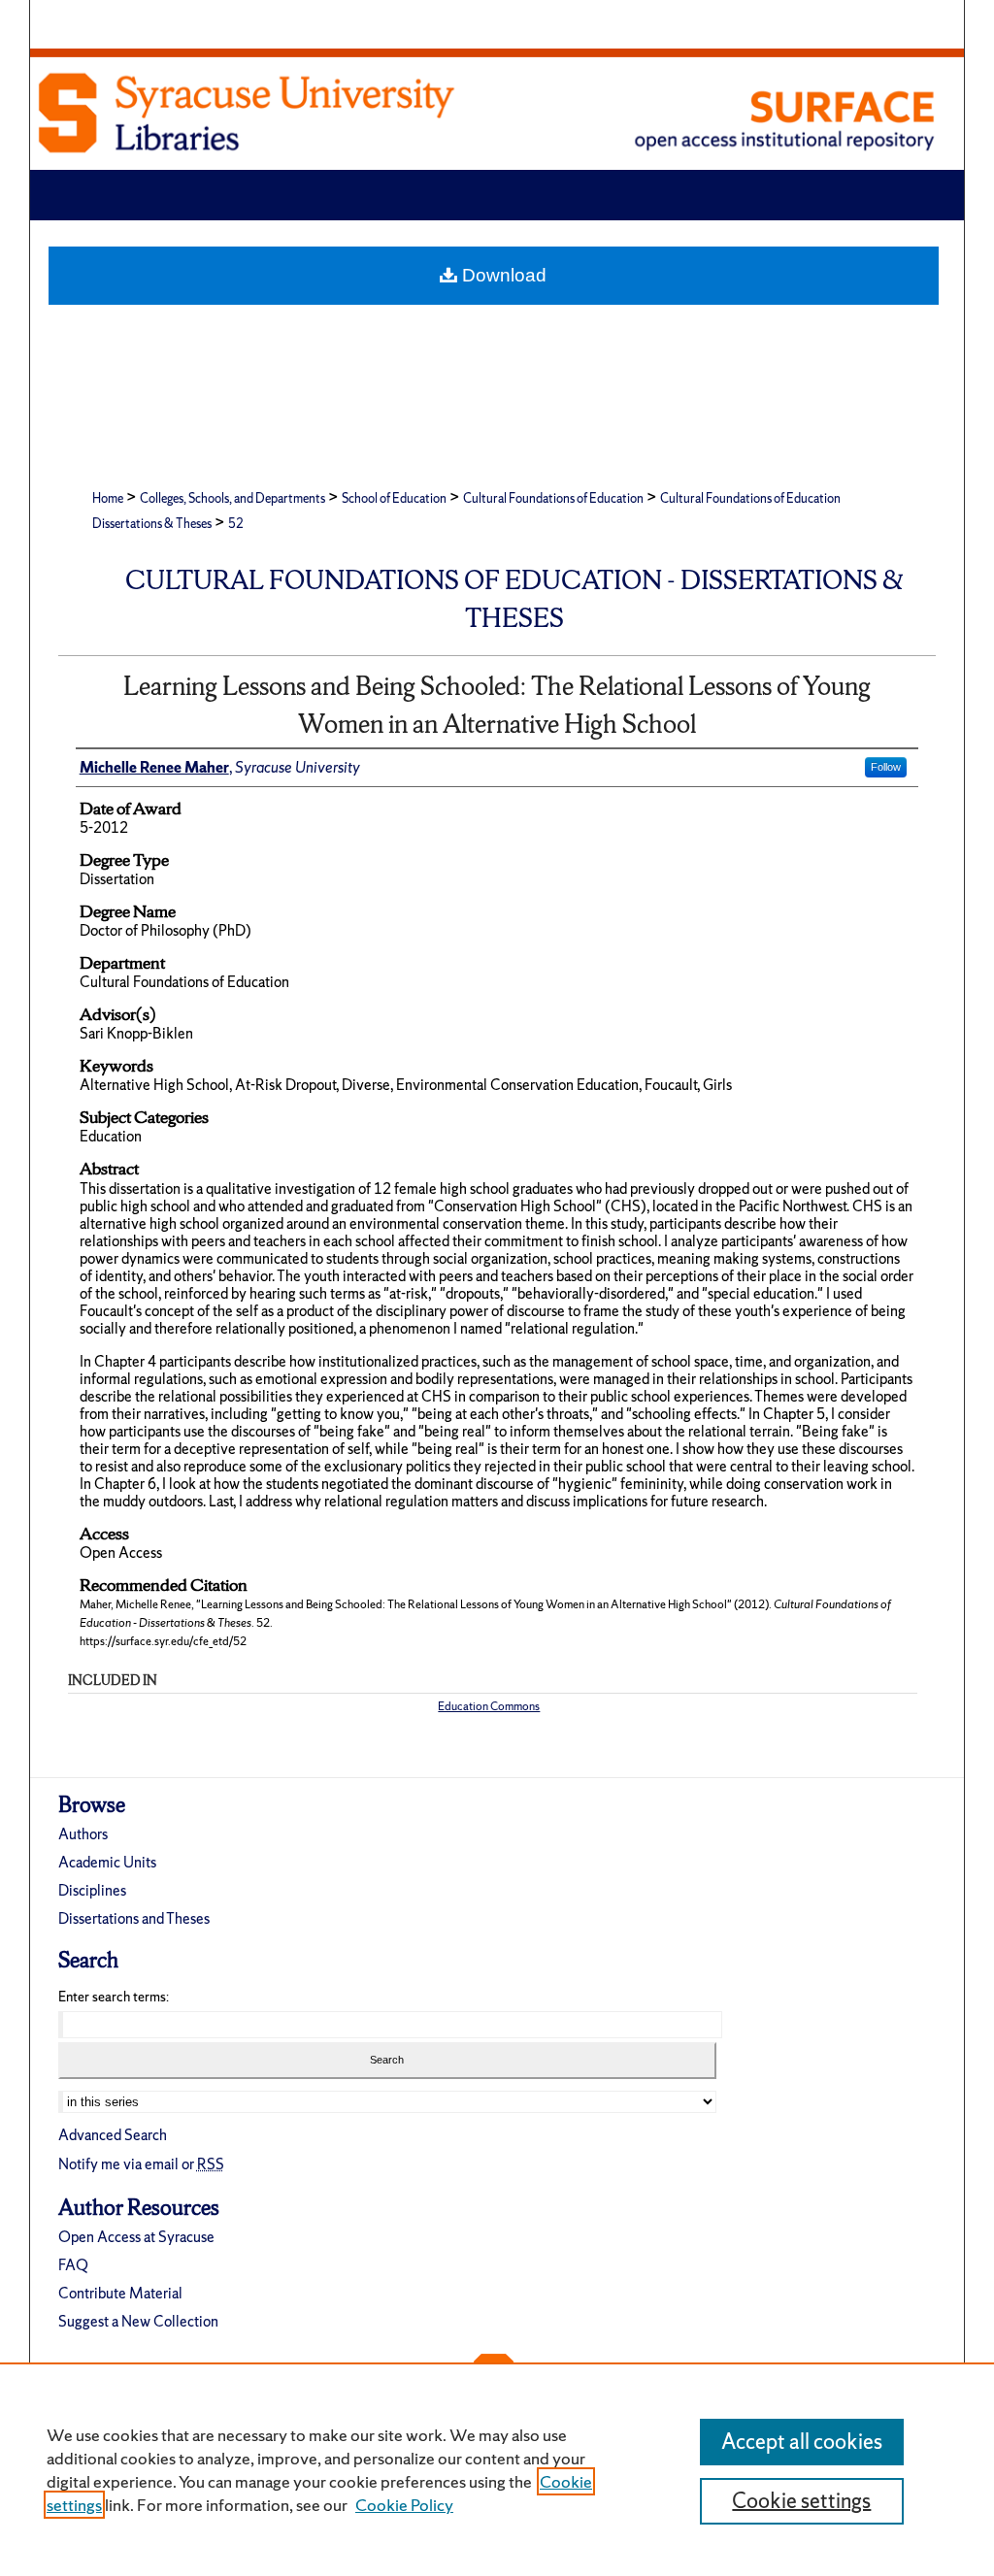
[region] (497, 2469)
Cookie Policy (404, 2505)
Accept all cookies (802, 2442)
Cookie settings (801, 2501)
